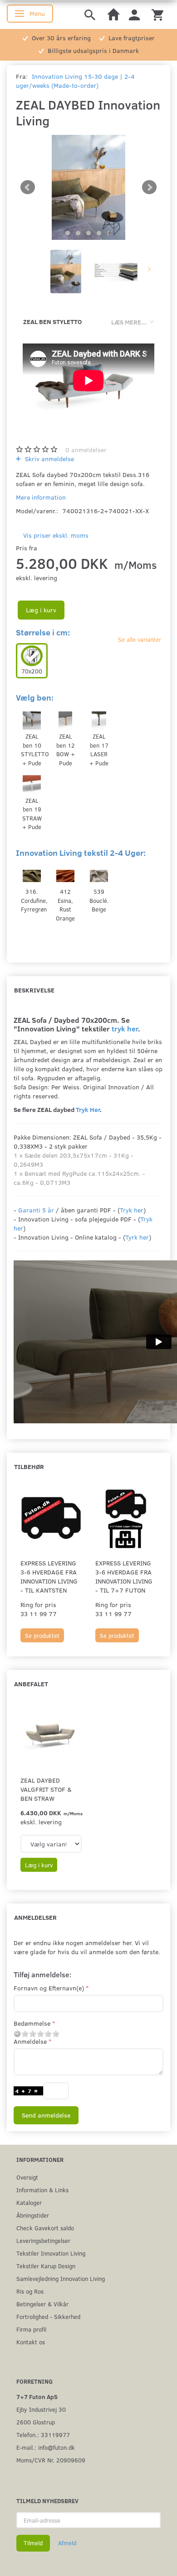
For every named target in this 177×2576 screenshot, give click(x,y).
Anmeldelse (30, 2041)
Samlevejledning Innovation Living (61, 2278)
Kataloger (29, 2202)
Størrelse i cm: (43, 632)
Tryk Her (88, 1109)
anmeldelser (86, 450)
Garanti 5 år (36, 1210)
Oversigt (27, 2177)
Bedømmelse (32, 2023)
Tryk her (132, 1210)
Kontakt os (31, 2342)
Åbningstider (33, 2215)
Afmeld (67, 2543)
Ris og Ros (30, 2291)
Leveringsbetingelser (43, 2240)
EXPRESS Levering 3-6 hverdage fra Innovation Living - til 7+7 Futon (124, 1577)
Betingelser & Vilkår (42, 2304)
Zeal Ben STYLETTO (52, 322)
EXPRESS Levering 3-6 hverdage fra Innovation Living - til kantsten (49, 1577)
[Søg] (90, 14)
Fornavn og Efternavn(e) (49, 1988)
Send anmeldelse (46, 2115)
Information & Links (42, 2190)
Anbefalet (31, 1684)
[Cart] (157, 14)
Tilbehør (29, 1467)
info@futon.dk (57, 2447)
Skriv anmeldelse (49, 459)
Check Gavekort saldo (45, 2228)
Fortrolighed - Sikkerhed (48, 2316)
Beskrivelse (34, 990)
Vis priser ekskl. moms (56, 535)
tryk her (125, 1028)
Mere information (41, 497)
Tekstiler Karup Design (46, 2266)
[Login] (134, 14)
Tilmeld (33, 2543)
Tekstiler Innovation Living (51, 2253)
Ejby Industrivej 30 (41, 2409)
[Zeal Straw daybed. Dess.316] (88, 187)
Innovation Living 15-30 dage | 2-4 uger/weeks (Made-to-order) (75, 81)
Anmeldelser (35, 1917)
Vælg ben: (35, 697)
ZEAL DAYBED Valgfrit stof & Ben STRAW (46, 1789)
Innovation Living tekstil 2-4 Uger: (81, 853)
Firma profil (31, 2329)
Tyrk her (137, 1237)
